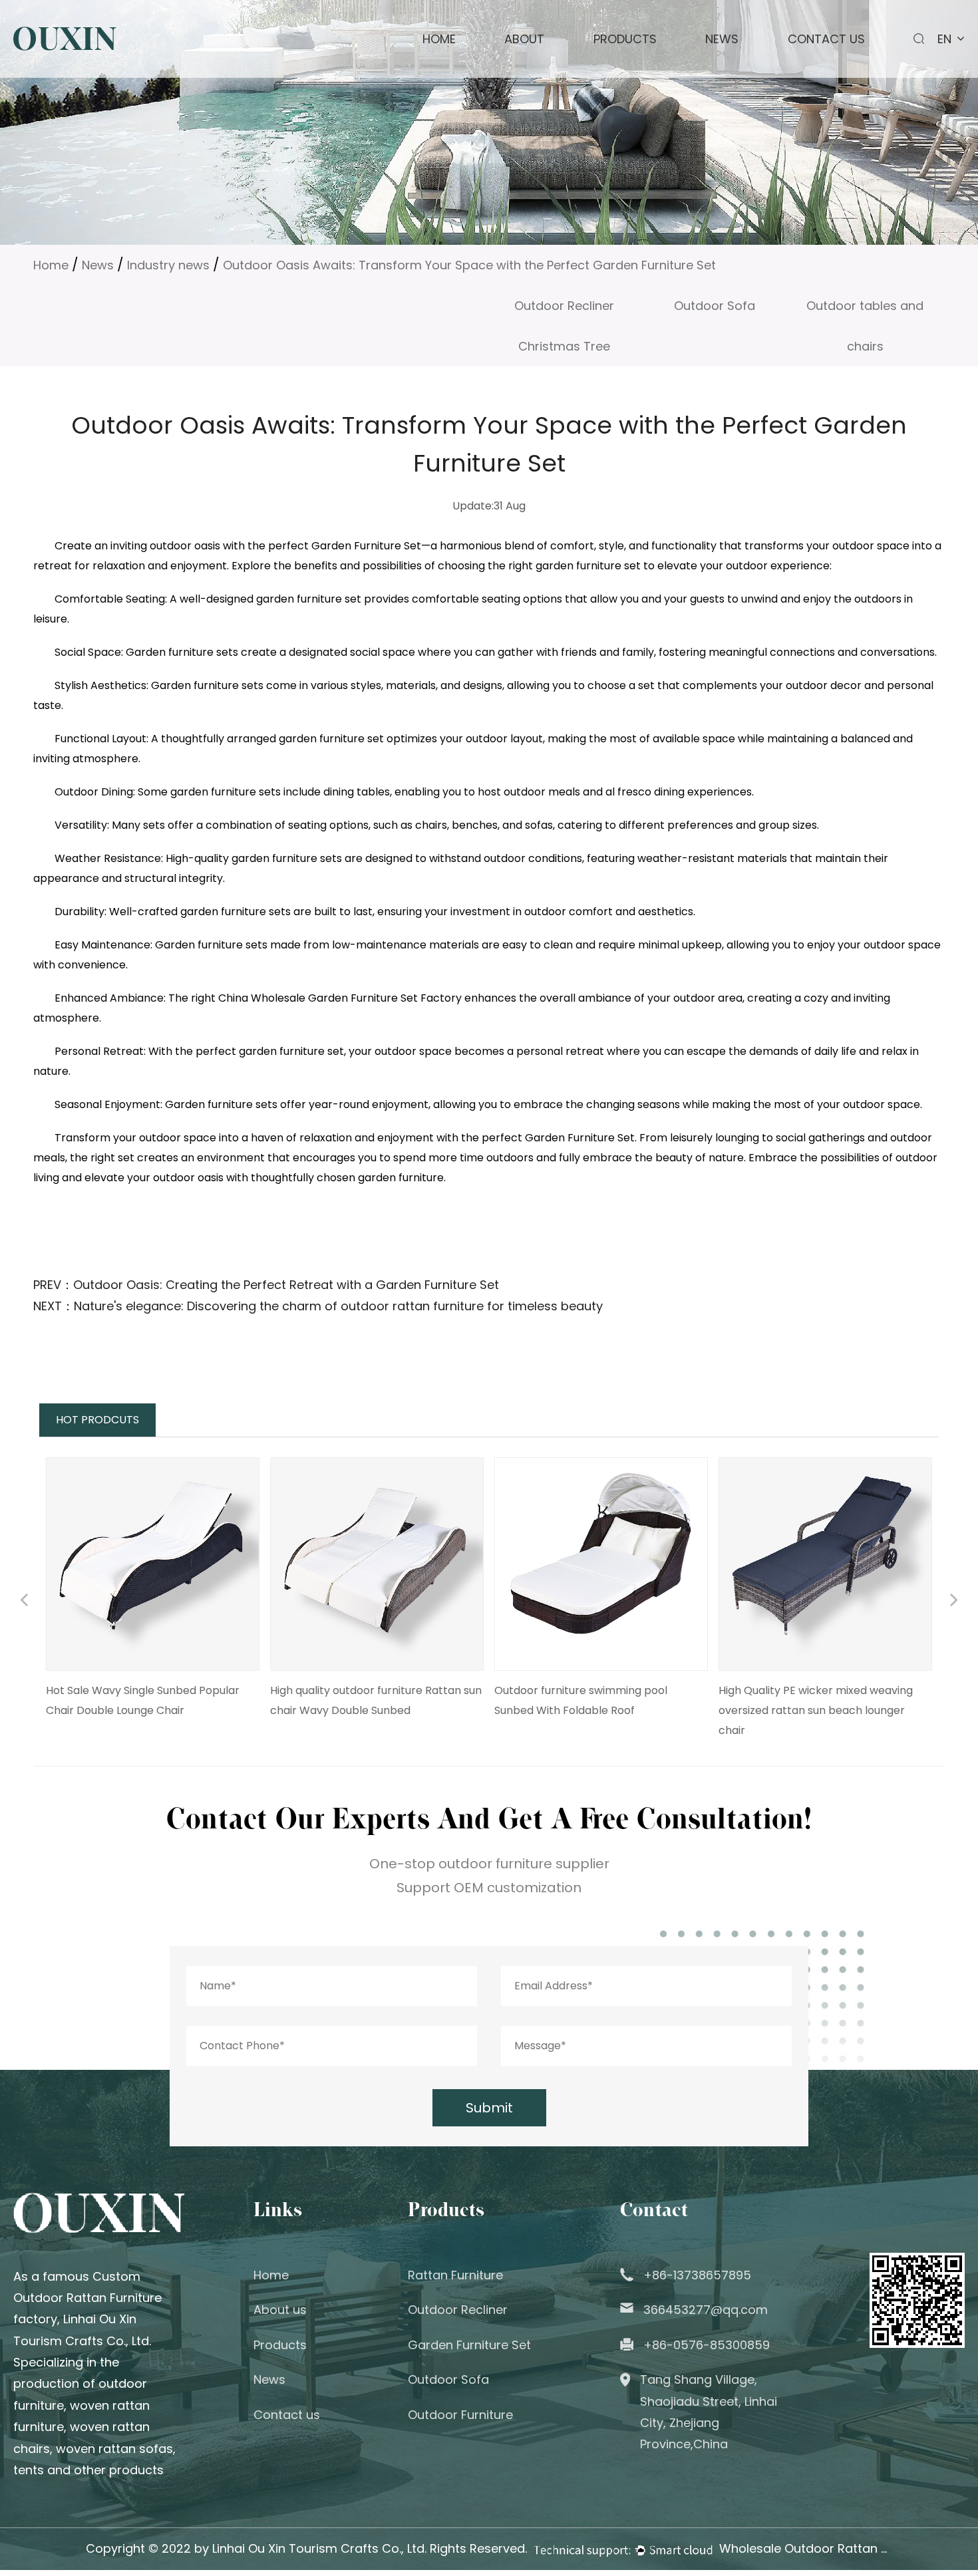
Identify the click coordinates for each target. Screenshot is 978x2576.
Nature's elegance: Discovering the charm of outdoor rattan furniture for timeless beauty (338, 1306)
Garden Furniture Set (469, 2345)
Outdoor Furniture (460, 2415)
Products (625, 39)
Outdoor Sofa (715, 306)
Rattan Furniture (455, 2275)
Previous (24, 1602)
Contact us (826, 39)
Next (954, 1602)
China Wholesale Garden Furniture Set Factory (340, 998)
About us (280, 2310)
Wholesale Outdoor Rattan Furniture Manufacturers (806, 2548)
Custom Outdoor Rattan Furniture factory (87, 2298)
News (722, 39)
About (524, 39)
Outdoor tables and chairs (865, 312)
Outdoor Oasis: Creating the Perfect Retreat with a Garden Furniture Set (286, 1285)
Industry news (168, 265)
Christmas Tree (564, 346)
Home (439, 39)
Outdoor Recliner (564, 306)
